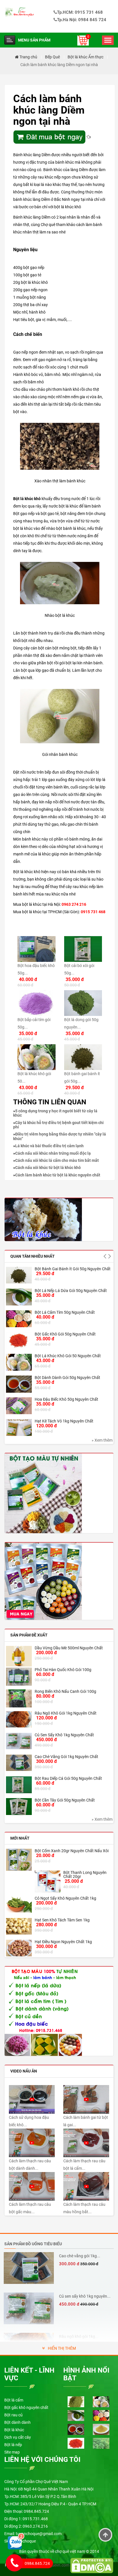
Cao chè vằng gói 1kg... (80, 2256)
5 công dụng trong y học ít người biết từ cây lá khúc (55, 1113)
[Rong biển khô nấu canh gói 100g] (19, 1698)
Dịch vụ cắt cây (18, 2437)
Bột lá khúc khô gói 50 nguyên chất (68, 1356)
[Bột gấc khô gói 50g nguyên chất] (19, 1340)
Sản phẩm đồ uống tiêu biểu (33, 2244)
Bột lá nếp (13, 2445)
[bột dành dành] (76, 2429)
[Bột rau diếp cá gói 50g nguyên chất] (19, 1785)
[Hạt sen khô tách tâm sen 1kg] (19, 1926)
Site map (12, 2452)
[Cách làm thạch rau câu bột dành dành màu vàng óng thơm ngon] (32, 2143)
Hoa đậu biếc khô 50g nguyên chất (66, 1399)
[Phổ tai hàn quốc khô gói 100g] (19, 1677)
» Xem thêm (102, 1440)
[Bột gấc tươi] (76, 2443)
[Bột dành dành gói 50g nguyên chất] (19, 1384)
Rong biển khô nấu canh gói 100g (65, 1691)
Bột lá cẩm (14, 2400)
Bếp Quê (52, 57)
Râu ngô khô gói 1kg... (79, 2337)
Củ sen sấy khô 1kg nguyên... (85, 2296)
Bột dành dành (17, 2422)
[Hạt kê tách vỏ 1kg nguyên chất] (19, 1427)
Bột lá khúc (14, 2430)
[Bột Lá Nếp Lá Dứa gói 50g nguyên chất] (19, 1297)
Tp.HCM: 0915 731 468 (80, 12)
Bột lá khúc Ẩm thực (85, 57)
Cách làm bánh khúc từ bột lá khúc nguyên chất (58, 1175)
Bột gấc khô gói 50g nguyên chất (65, 1334)
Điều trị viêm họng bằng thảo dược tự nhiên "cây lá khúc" (60, 1136)
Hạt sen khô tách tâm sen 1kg (62, 1920)
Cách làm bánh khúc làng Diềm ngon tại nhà (59, 65)
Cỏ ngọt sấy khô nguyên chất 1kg (65, 1898)
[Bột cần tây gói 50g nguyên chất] (19, 1807)
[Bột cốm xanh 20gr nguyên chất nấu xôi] (19, 1860)
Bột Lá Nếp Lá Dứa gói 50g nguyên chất (71, 1291)
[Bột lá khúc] (43, 1219)
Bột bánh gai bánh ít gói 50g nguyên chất (73, 1269)
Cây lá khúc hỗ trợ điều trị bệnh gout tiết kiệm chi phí (58, 1125)
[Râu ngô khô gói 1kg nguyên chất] (19, 1719)
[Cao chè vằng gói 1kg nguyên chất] (19, 1763)
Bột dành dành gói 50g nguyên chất (67, 1378)
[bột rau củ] (43, 1493)
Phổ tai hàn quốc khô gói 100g (63, 1670)
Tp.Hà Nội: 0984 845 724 (82, 20)
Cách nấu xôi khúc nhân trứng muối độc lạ (53, 1153)
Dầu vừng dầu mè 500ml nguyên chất (69, 1648)
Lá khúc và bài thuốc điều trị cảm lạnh (49, 1146)
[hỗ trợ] (16, 2541)
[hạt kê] (101, 2429)
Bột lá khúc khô (27, 499)
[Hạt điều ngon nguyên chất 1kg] (19, 1948)
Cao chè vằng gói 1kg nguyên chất (66, 1757)
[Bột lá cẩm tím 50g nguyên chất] (19, 1319)
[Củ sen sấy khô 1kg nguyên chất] (19, 1741)
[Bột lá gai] (101, 2443)
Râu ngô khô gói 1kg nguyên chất (66, 1713)
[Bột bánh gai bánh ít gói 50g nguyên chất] (19, 1275)
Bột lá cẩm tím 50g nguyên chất (65, 1312)
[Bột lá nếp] (76, 2415)
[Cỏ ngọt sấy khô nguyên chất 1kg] (19, 1904)
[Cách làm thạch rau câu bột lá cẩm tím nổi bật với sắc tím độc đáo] (86, 2143)
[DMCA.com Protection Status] (92, 2565)
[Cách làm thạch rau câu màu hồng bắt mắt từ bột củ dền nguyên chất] (86, 2186)
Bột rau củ (13, 2415)
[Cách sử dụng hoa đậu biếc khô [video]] (32, 2099)
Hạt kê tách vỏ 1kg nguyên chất (64, 1421)
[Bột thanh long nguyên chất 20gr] (48, 1882)
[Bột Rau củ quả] (43, 1581)
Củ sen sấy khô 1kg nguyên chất (64, 1735)
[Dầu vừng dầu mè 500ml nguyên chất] (19, 1656)
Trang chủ (28, 57)
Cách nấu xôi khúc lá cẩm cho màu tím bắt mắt (57, 1160)
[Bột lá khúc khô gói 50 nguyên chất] (19, 1362)
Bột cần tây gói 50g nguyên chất (65, 1800)
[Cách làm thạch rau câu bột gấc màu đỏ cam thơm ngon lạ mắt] (32, 2186)
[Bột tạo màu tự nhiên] (43, 2011)
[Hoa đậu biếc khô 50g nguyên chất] (19, 1406)
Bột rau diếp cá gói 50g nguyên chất (68, 1778)
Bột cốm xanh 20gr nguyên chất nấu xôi (72, 1851)
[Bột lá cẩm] (76, 2401)
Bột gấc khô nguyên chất (26, 2407)
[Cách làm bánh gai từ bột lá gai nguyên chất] (86, 2099)
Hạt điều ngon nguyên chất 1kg (63, 1942)
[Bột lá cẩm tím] (101, 2415)
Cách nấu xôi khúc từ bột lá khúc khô (48, 1168)
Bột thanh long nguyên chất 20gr (85, 1874)
